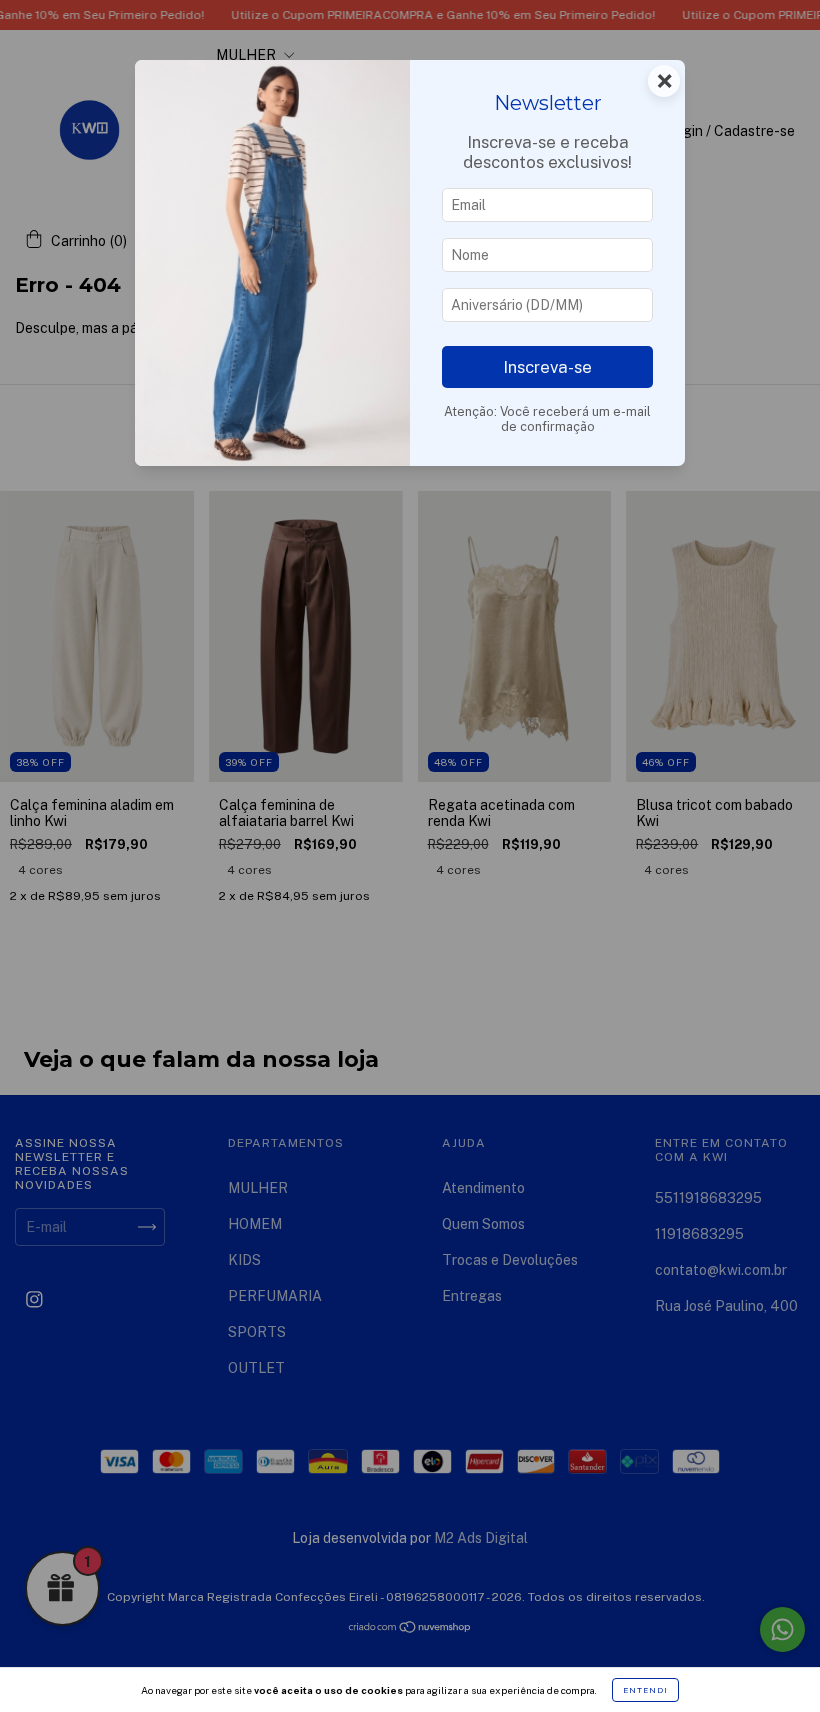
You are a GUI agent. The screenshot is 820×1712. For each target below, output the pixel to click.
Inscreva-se (547, 367)
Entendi (645, 1690)
